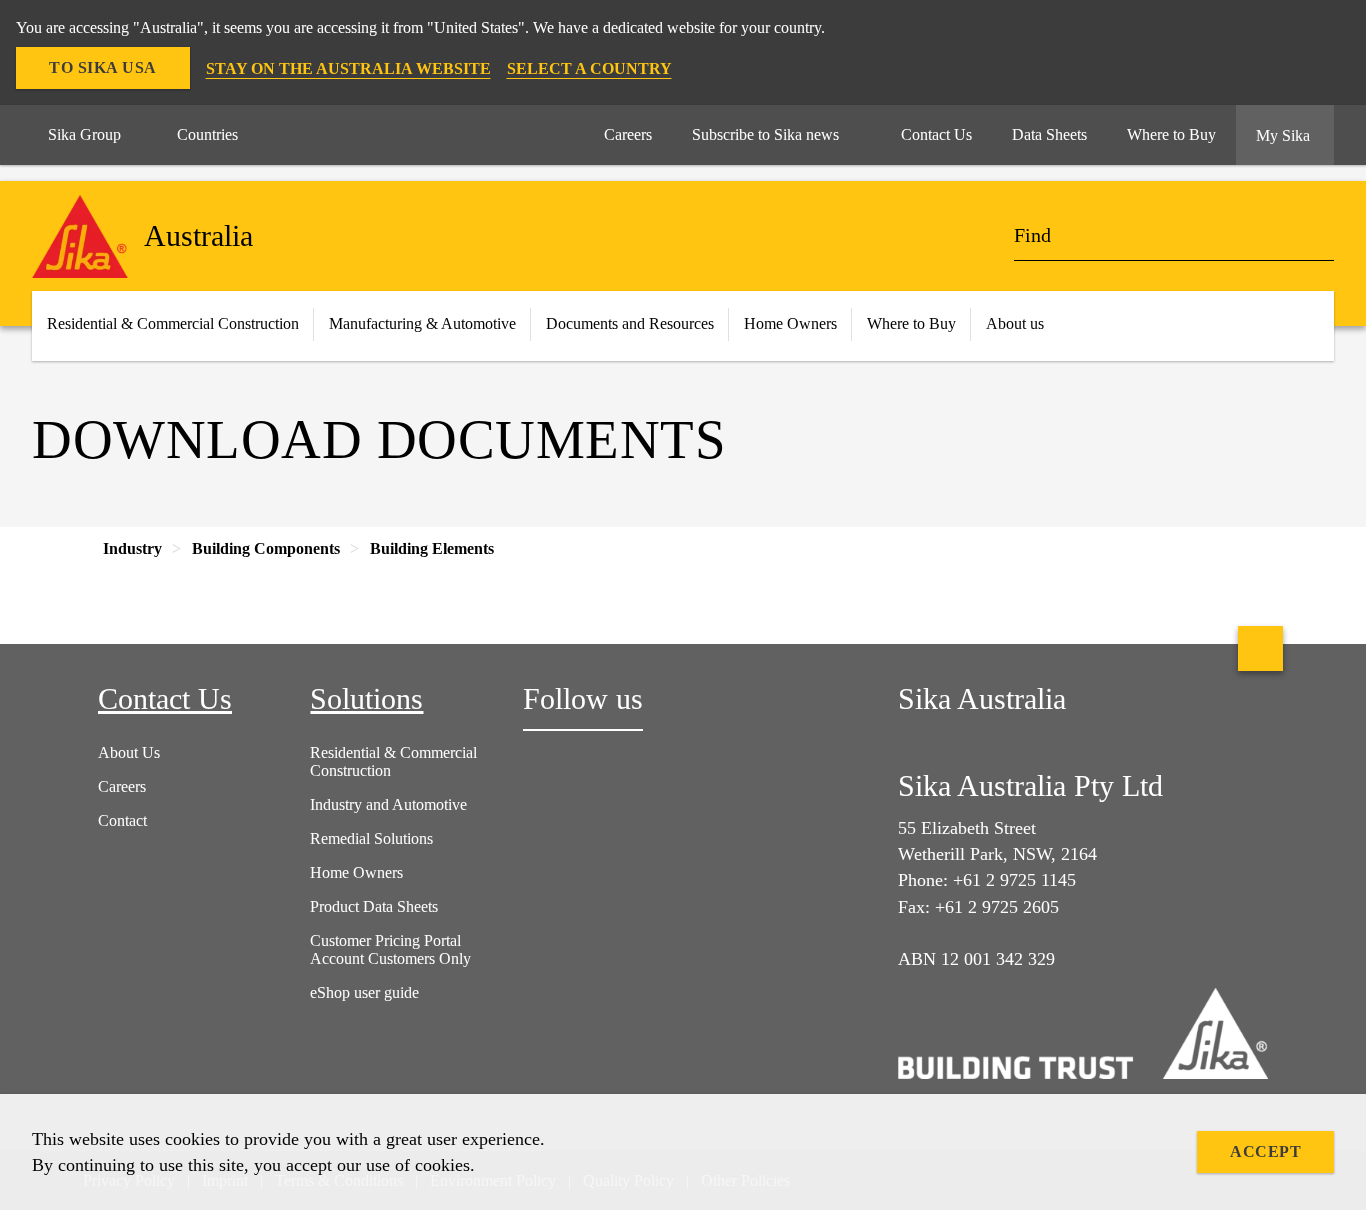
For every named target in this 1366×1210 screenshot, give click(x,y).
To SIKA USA (103, 67)
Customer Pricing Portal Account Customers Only (390, 949)
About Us (129, 752)
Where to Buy (911, 323)
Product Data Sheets (374, 906)
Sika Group (84, 134)
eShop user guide (364, 992)
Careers (122, 786)
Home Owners (790, 323)
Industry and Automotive (388, 804)
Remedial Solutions (371, 838)
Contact (122, 820)
